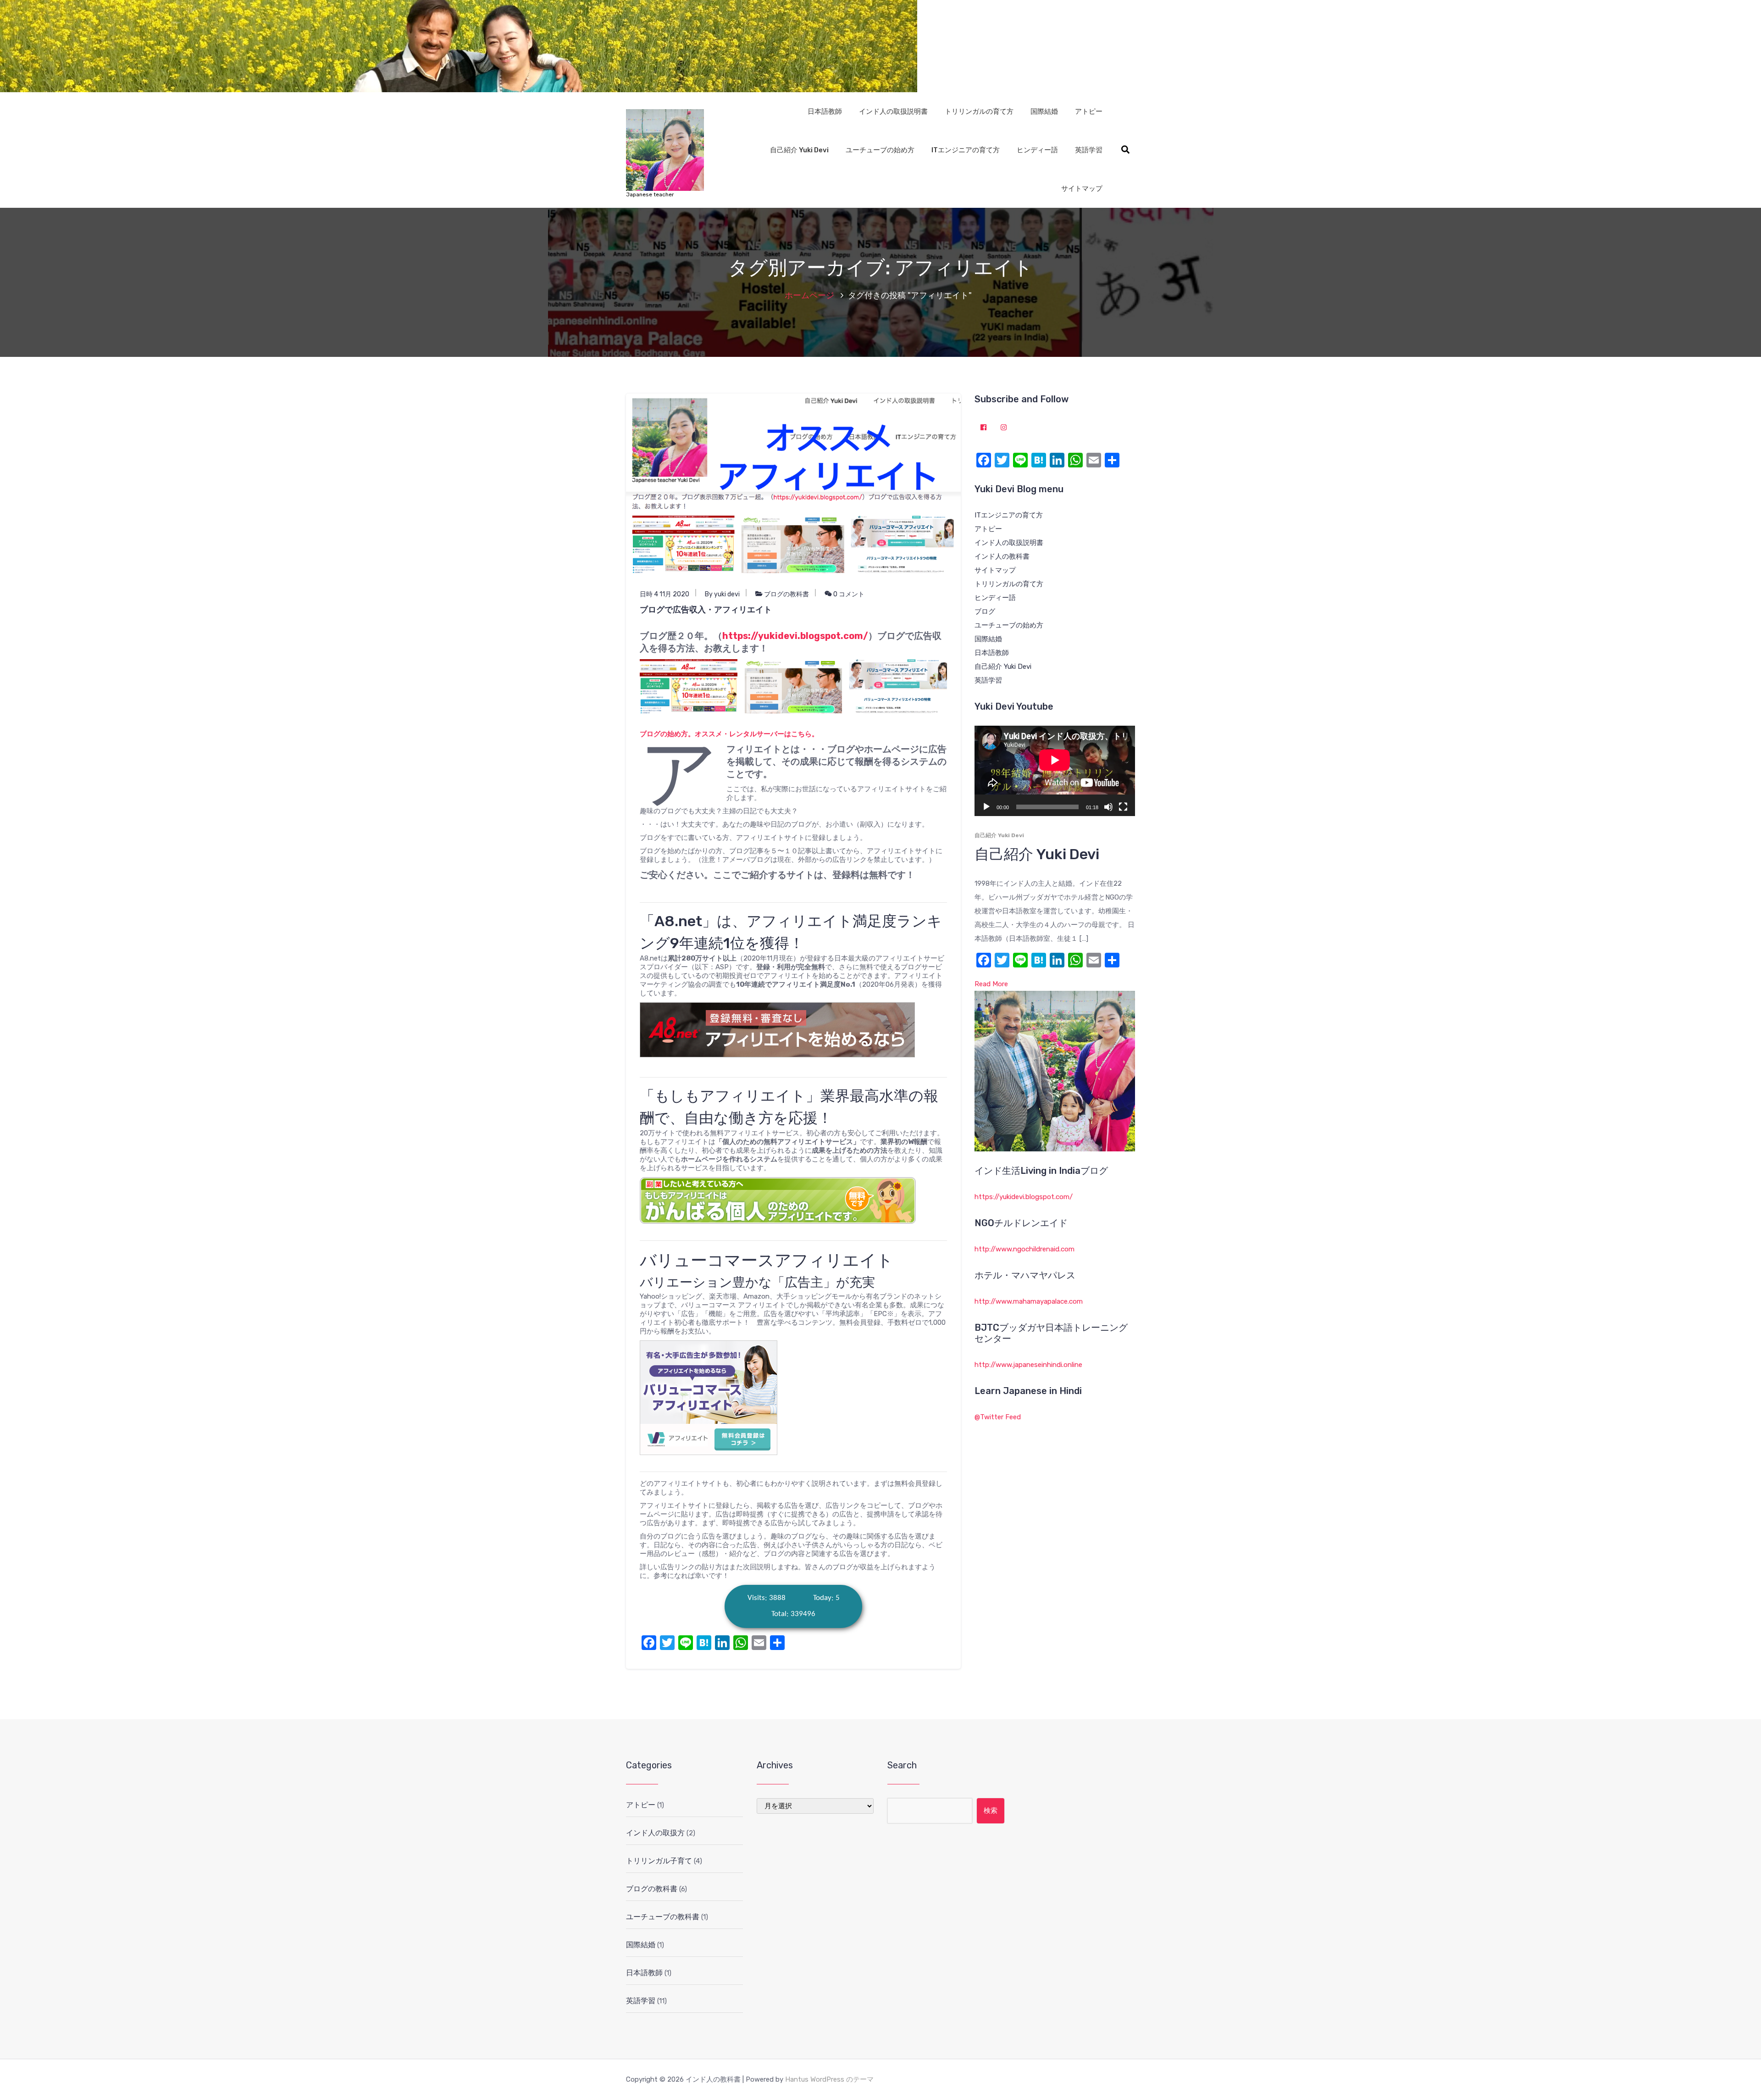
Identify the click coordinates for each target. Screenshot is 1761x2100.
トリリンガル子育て (659, 1861)
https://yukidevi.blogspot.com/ (795, 636)
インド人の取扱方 (655, 1833)
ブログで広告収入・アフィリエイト (706, 610)
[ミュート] (1108, 807)
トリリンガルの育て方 (979, 111)
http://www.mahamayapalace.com (1029, 1301)
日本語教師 (825, 111)
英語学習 (1089, 150)
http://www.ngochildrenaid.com (1024, 1249)
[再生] (986, 807)
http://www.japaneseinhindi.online (1028, 1365)
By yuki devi (722, 594)
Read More (991, 984)
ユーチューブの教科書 (663, 1917)
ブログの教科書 (786, 594)
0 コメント (848, 594)
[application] (1055, 771)
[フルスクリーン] (1123, 807)
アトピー (1089, 111)
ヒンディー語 (1037, 150)
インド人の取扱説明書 (893, 111)
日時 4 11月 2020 (665, 594)
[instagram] (1004, 428)
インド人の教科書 (1002, 556)
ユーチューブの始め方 (880, 150)
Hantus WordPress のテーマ (829, 2079)
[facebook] (984, 428)
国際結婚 (1044, 111)
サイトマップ (1082, 189)
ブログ (985, 611)
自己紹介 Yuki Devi (799, 150)
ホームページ (809, 295)
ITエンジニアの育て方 (966, 150)
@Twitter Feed (998, 1417)
